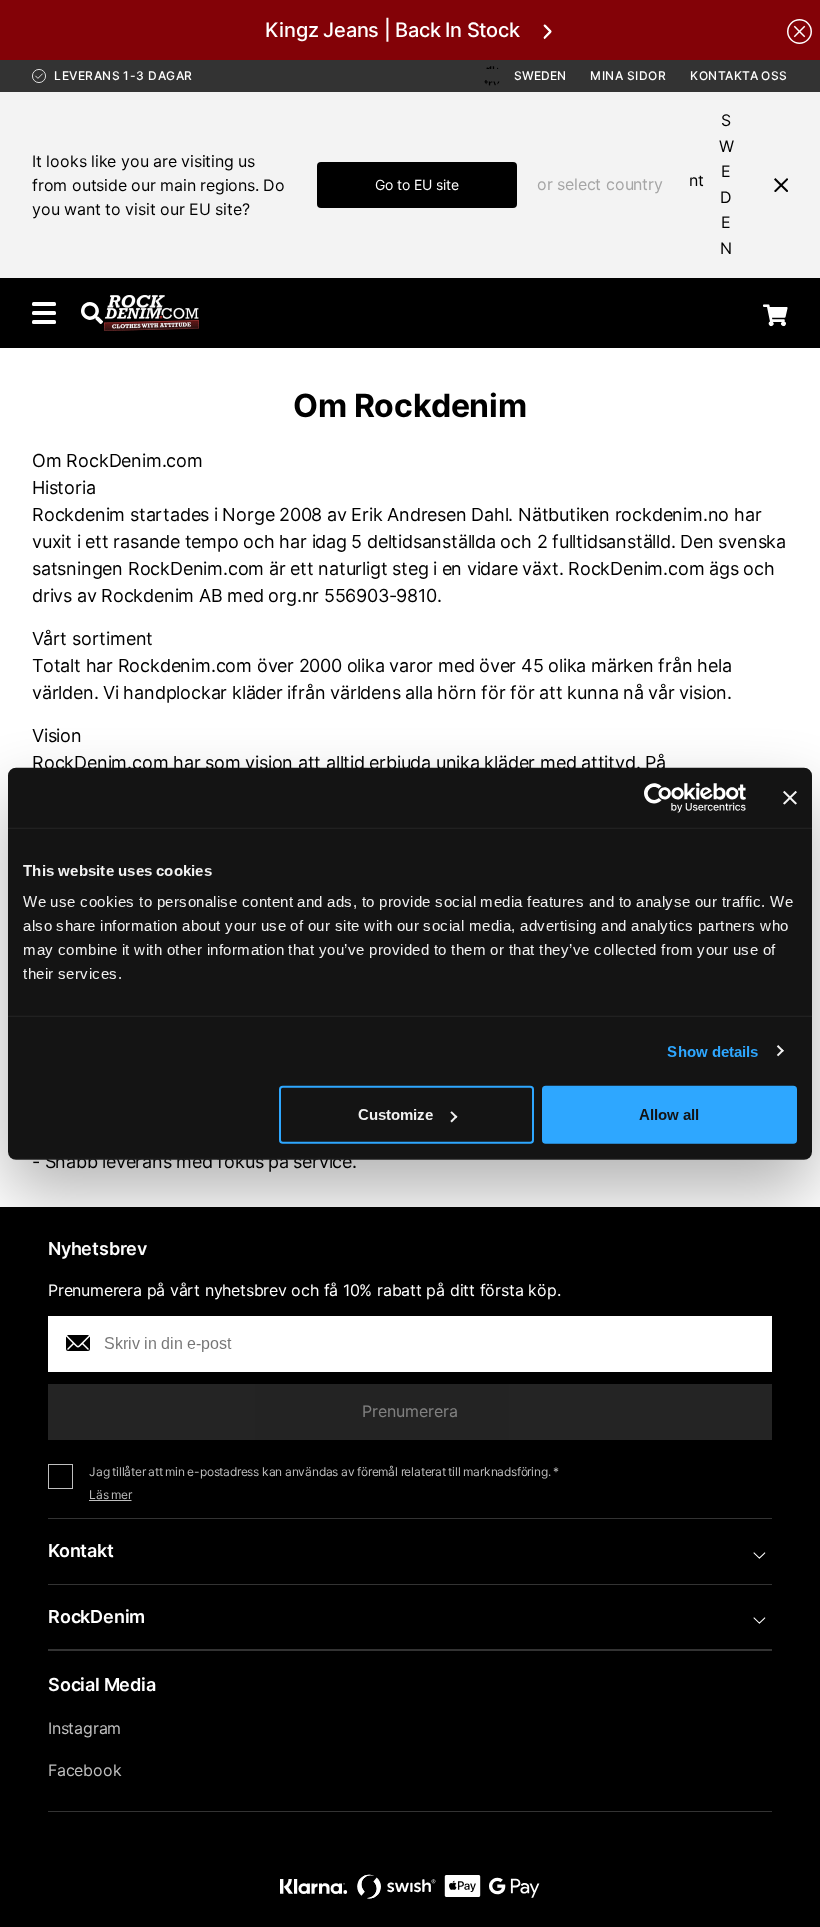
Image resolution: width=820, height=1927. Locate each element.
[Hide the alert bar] (799, 30)
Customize (395, 1114)
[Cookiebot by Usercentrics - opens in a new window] (658, 797)
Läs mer (110, 1494)
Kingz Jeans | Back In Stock (392, 30)
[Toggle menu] (44, 313)
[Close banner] (790, 797)
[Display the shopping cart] (775, 315)
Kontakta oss (739, 75)
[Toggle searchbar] (92, 313)
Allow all (669, 1114)
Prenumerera (410, 1411)
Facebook (84, 1770)
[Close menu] (773, 185)
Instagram (84, 1728)
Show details (712, 1050)
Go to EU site (417, 184)
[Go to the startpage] (151, 313)
